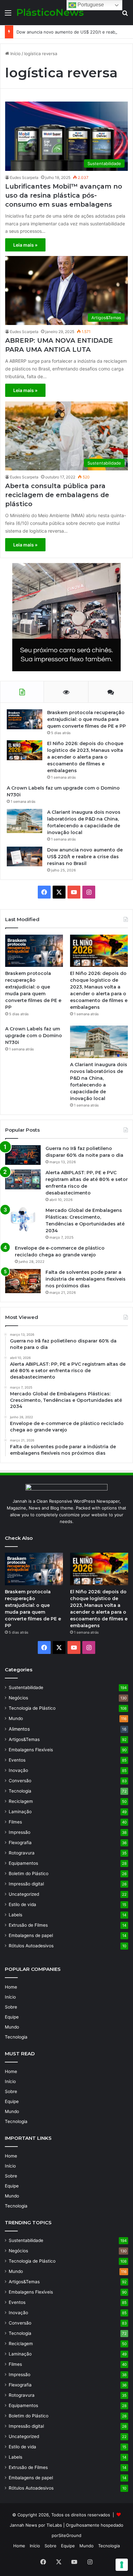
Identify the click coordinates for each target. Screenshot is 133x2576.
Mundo (16, 1718)
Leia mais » (25, 245)
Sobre (11, 2007)
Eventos (17, 1760)
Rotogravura (22, 1853)
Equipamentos (23, 1863)
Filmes (15, 1822)
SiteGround (70, 2535)
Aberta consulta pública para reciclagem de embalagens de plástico (57, 495)
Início (15, 54)
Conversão (20, 1781)
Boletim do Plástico (29, 1873)
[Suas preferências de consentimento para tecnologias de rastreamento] (122, 2565)
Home (11, 1987)
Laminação (20, 1812)
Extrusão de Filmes (28, 1925)
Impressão (20, 1832)
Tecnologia (20, 1791)
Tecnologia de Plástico (32, 1708)
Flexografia (20, 1843)
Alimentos (19, 1729)
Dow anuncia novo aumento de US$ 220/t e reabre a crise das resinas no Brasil (85, 857)
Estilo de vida (22, 1904)
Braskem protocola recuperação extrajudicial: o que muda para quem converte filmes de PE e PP (87, 719)
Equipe (12, 2017)
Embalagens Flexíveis (31, 1750)
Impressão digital (26, 1884)
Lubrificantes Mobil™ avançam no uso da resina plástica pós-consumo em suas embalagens (64, 195)
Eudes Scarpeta (24, 177)
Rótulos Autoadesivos (31, 1946)
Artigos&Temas (24, 1739)
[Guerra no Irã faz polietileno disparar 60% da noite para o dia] (23, 1155)
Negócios (18, 1698)
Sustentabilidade (26, 1687)
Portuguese (90, 5)
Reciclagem (21, 1801)
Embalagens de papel (31, 1935)
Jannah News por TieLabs (36, 2525)
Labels (15, 1915)
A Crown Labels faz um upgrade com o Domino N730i (34, 1036)
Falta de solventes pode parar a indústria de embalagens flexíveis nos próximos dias (86, 1279)
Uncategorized (24, 1894)
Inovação (18, 1770)
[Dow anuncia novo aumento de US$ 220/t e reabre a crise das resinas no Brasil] (25, 856)
